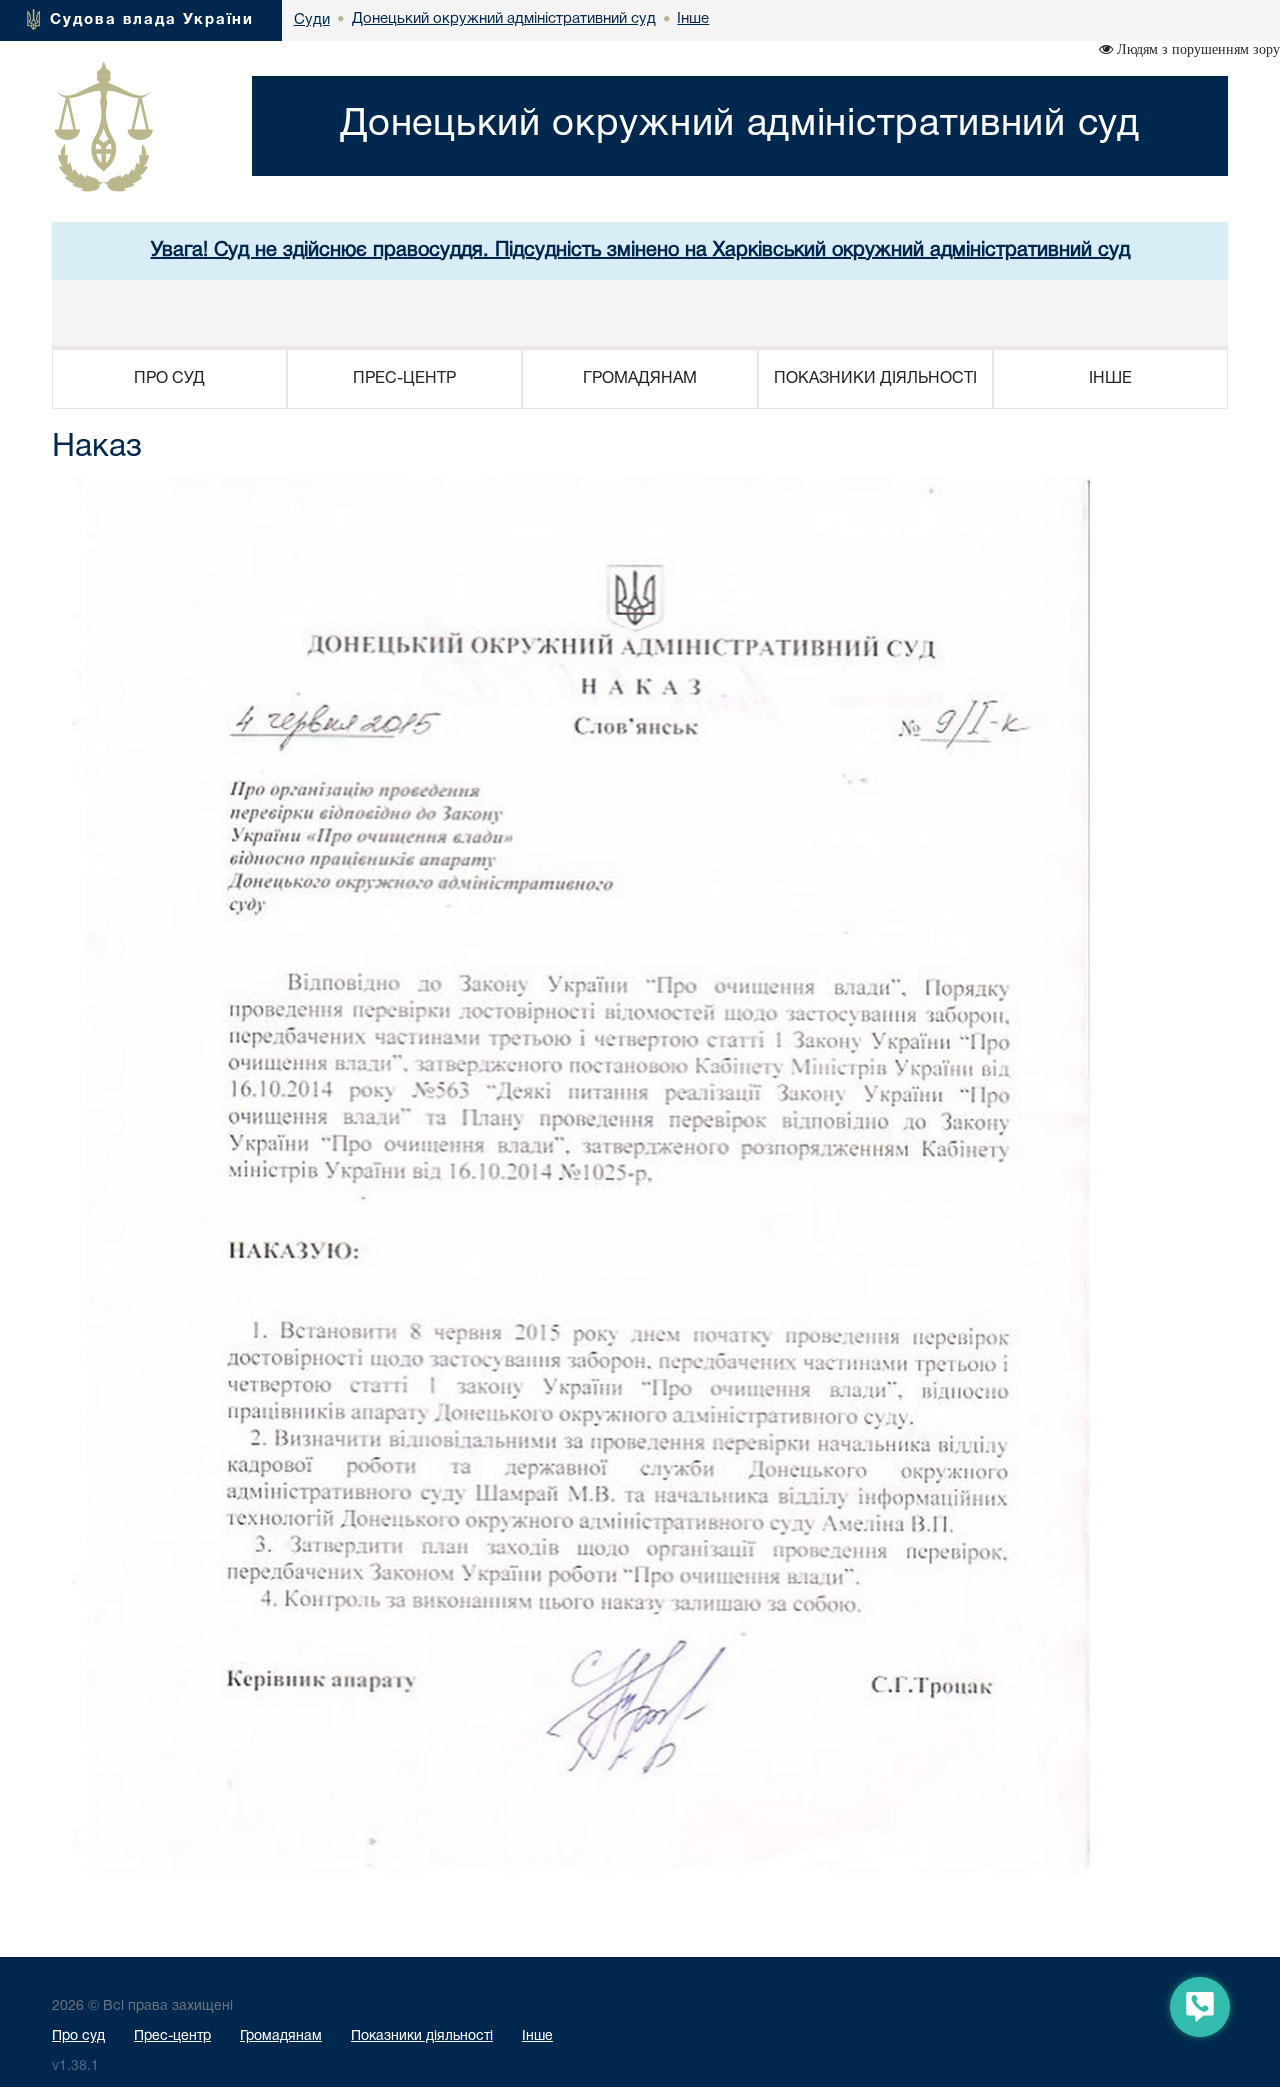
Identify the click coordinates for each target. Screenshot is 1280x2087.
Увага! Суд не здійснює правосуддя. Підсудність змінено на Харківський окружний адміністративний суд (640, 251)
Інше (537, 2036)
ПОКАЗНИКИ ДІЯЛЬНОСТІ (875, 379)
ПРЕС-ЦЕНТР (404, 379)
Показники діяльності (422, 2036)
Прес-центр (172, 2036)
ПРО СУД (169, 379)
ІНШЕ (1110, 379)
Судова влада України (152, 20)
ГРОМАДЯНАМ (640, 379)
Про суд (78, 2036)
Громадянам (281, 2036)
